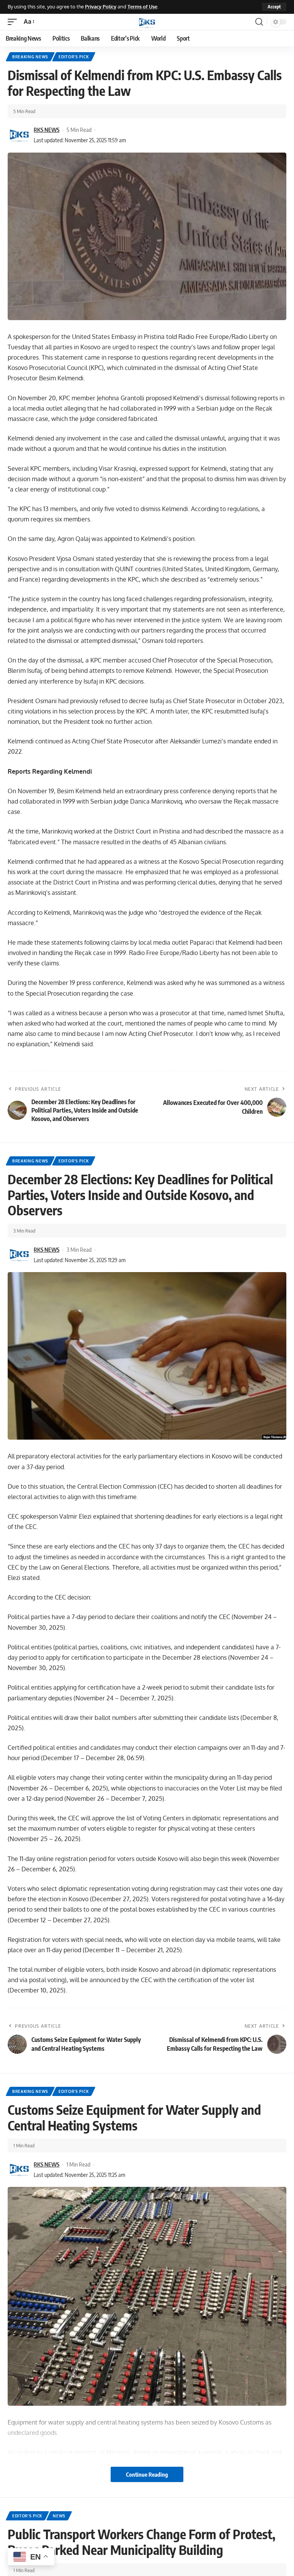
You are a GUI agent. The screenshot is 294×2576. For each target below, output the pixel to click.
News (59, 2516)
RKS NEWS (47, 130)
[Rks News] (147, 22)
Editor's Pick (74, 57)
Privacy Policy (101, 7)
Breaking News (30, 57)
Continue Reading (147, 2474)
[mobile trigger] (14, 22)
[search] (259, 22)
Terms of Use (142, 7)
